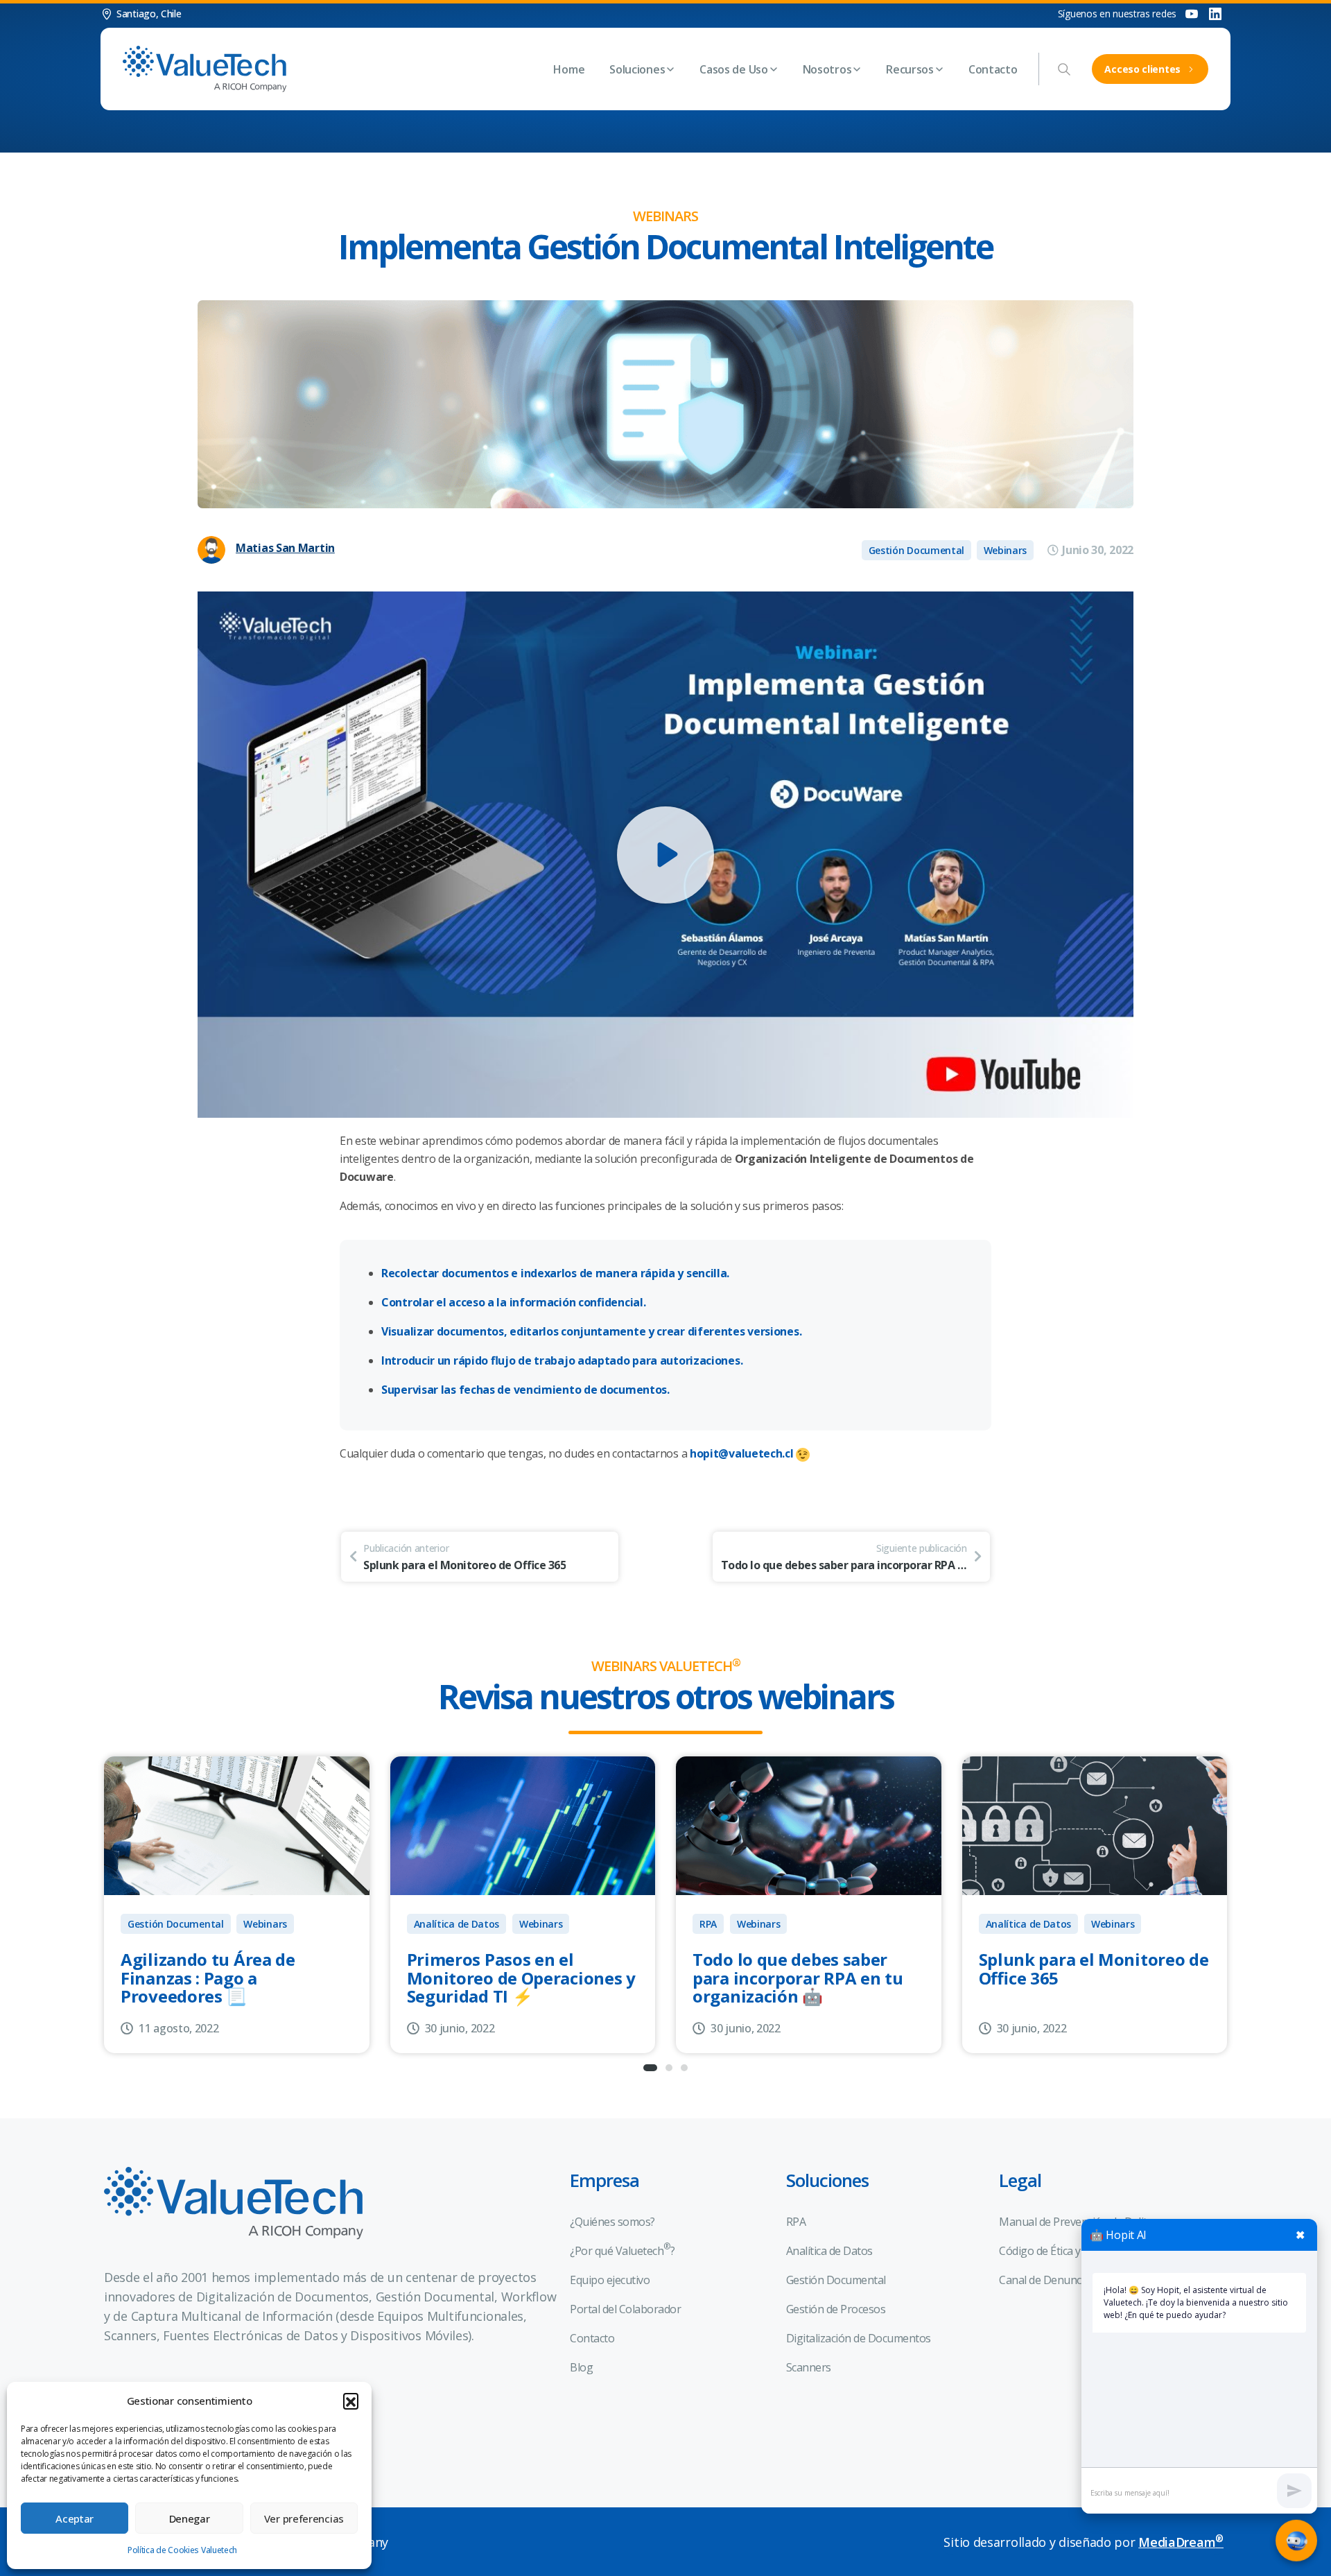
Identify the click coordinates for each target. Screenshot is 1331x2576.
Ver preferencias (304, 2518)
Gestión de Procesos (836, 2309)
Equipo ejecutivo (610, 2280)
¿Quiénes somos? (612, 2222)
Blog (581, 2367)
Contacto (592, 2338)
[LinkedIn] (1215, 14)
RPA (708, 1924)
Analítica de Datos (457, 1924)
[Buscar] (1064, 69)
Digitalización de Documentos (859, 2338)
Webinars (265, 1924)
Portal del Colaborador (625, 2309)
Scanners (809, 2367)
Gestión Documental (176, 1924)
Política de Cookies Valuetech (182, 2550)
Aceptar (75, 2518)
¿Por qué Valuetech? (622, 2249)
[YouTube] (1192, 14)
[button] (351, 2401)
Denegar (190, 2518)
